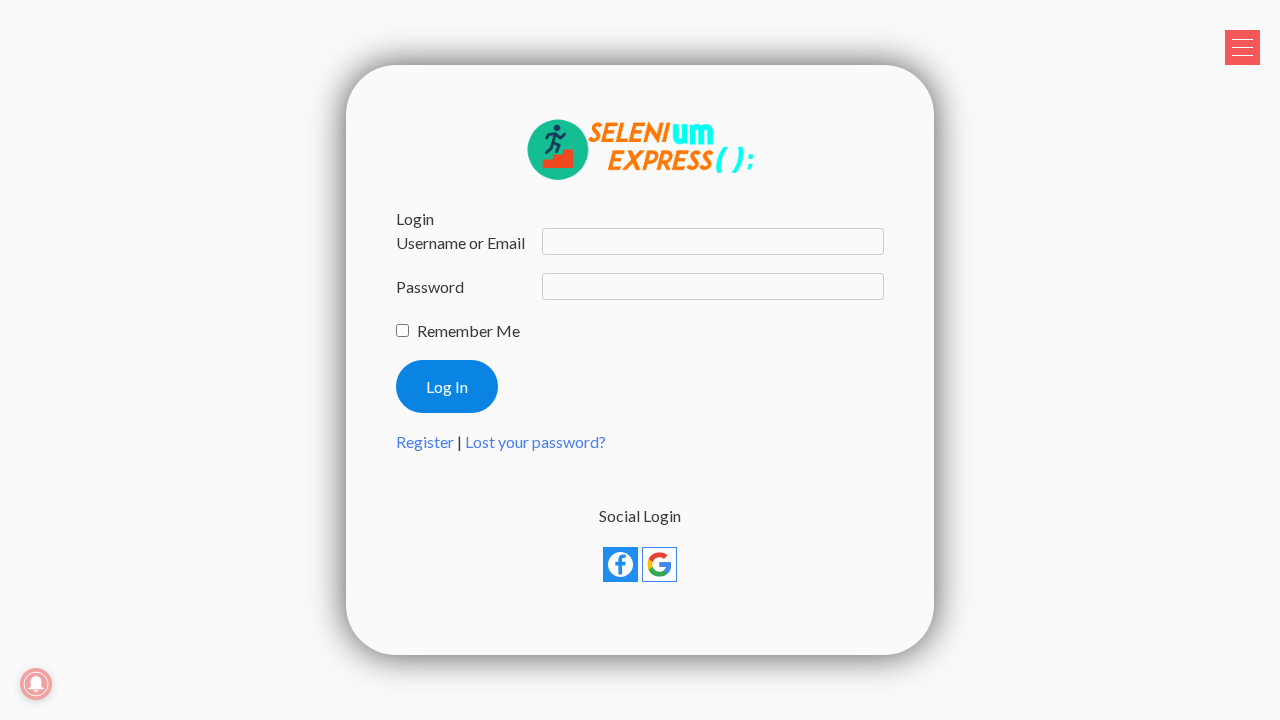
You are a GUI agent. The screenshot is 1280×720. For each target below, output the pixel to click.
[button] (1242, 47)
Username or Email (460, 242)
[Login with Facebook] (620, 564)
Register (425, 441)
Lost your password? (535, 441)
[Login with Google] (659, 564)
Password (430, 286)
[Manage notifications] (36, 684)
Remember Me (468, 330)
